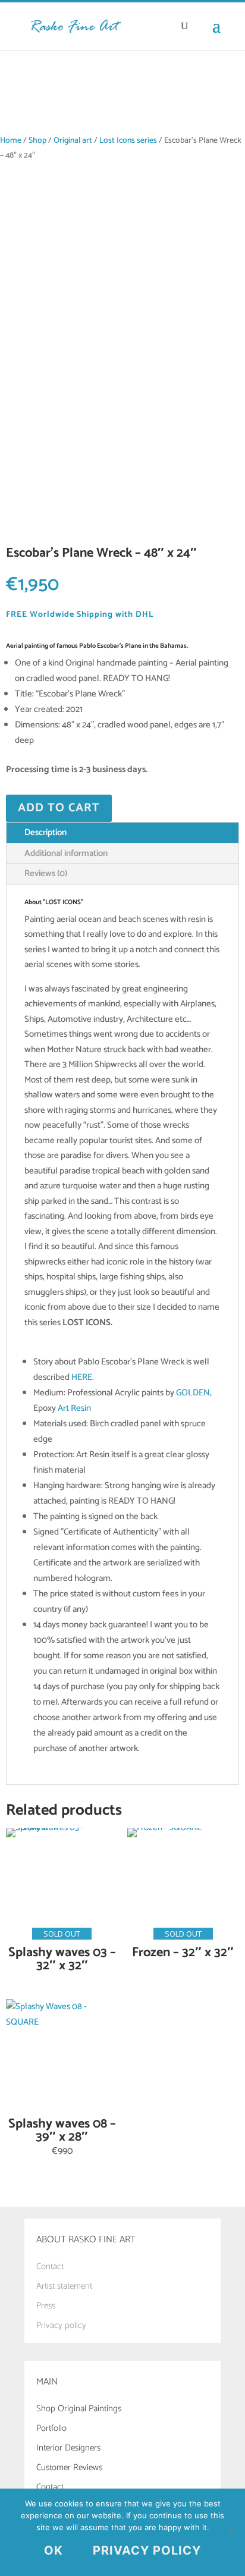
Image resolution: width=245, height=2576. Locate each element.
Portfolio (51, 2428)
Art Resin (74, 1408)
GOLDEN (193, 1393)
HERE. (83, 1377)
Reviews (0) (46, 873)
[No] (230, 2533)
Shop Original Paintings (79, 2409)
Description (45, 832)
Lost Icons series (128, 140)
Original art (73, 140)
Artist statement (64, 2286)
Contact (50, 2266)
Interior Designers (68, 2448)
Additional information (66, 853)
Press (46, 2306)
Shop (37, 140)
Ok (54, 2550)
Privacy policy (61, 2325)
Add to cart (59, 808)
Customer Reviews (69, 2467)
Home (11, 140)
